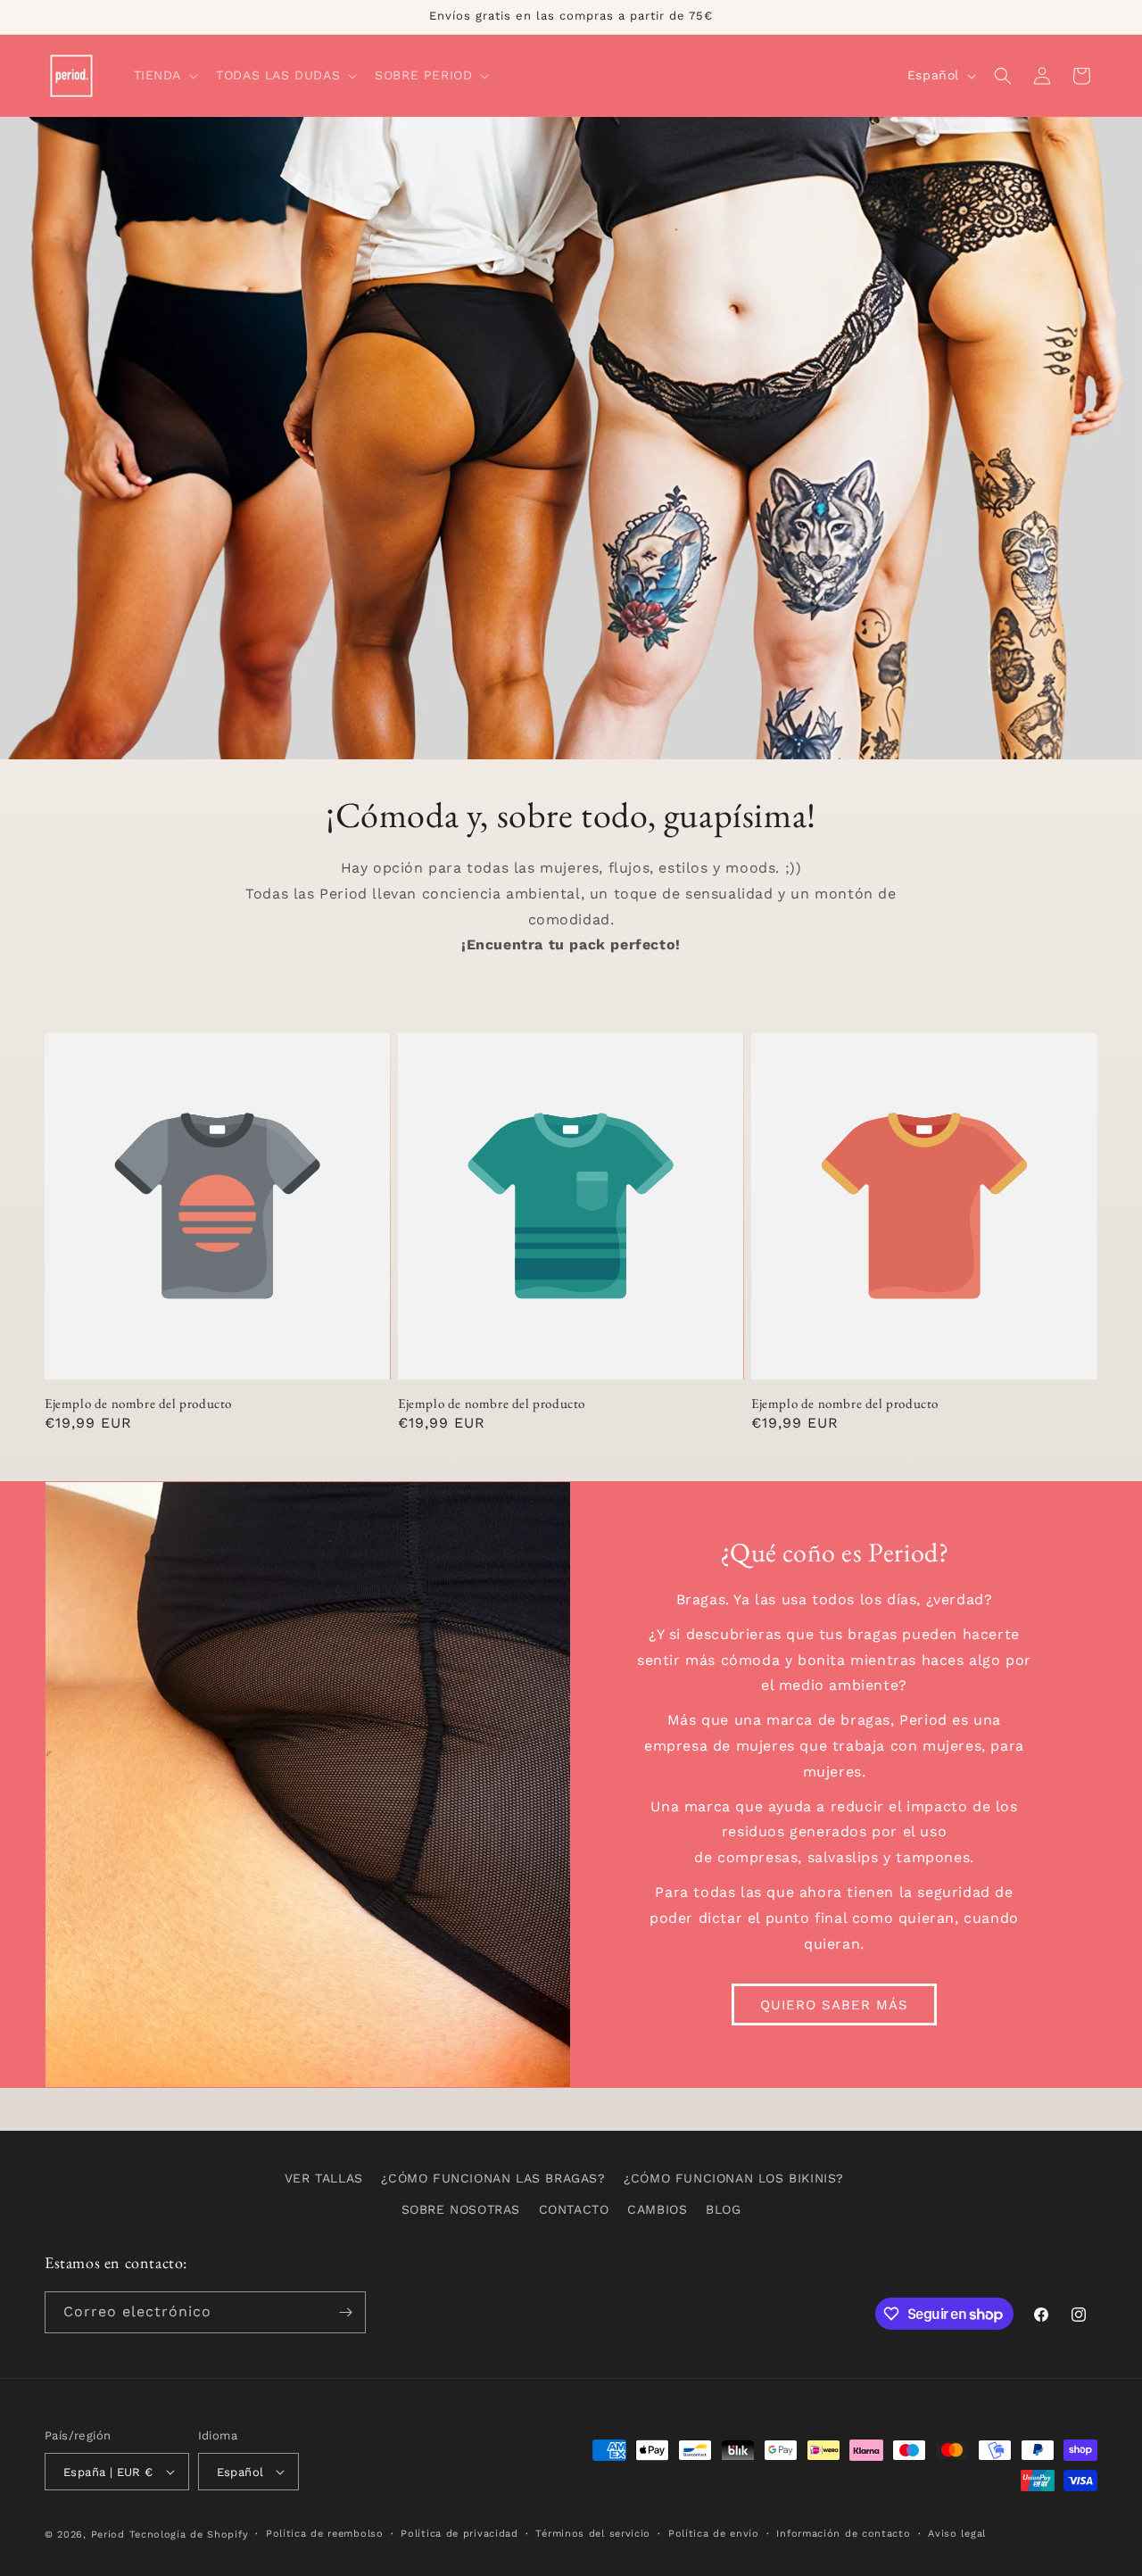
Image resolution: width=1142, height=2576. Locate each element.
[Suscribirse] (345, 2312)
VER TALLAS (324, 2178)
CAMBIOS (657, 2209)
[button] (165, 75)
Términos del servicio (593, 2534)
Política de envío (714, 2534)
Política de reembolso (325, 2534)
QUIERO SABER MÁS (834, 2005)
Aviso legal (957, 2534)
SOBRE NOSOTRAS (461, 2209)
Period (108, 2535)
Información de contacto (843, 2534)
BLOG (723, 2209)
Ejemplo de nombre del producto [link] (138, 1403)
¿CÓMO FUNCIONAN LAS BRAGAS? (493, 2178)
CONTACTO (574, 2209)
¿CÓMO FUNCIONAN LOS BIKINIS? (734, 2178)
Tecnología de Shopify (189, 2535)
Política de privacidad (459, 2534)
